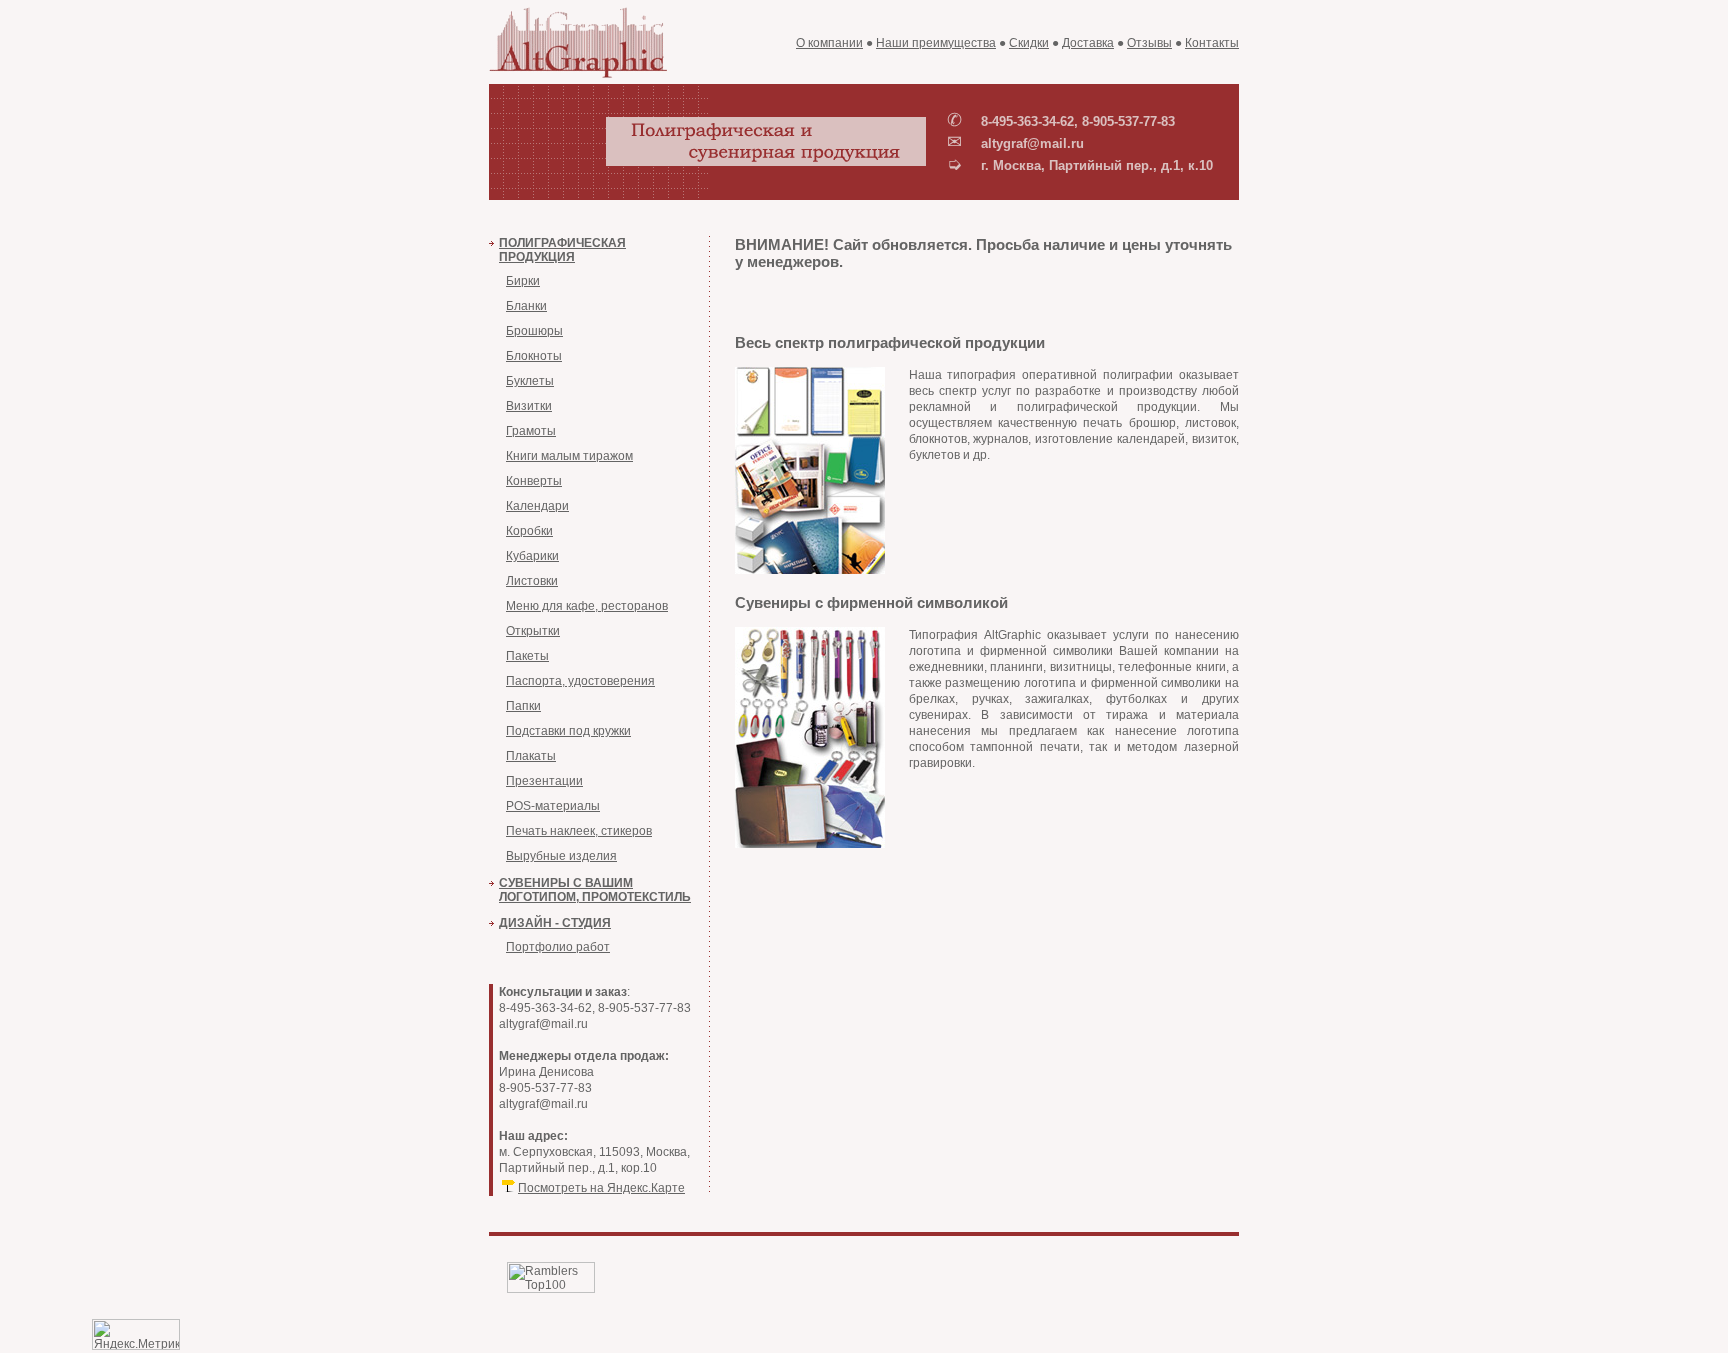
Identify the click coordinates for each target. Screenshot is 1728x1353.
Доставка (1088, 43)
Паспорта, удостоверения (580, 681)
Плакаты (531, 756)
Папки (523, 706)
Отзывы (1149, 43)
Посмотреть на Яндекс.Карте (601, 1188)
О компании (829, 43)
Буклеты (530, 381)
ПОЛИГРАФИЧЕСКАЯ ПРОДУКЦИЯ (562, 250)
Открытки (533, 631)
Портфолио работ (558, 947)
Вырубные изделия (561, 856)
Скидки (1029, 43)
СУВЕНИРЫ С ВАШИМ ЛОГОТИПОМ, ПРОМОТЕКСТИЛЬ (595, 890)
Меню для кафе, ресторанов (587, 606)
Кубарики (532, 556)
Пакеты (527, 656)
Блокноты (534, 356)
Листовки (532, 581)
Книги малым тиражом (569, 456)
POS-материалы (553, 806)
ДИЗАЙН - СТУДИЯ (555, 923)
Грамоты (531, 431)
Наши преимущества (936, 43)
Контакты (1212, 43)
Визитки (529, 406)
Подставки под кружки (568, 731)
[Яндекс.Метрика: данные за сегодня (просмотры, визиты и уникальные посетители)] (136, 1334)
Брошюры (534, 331)
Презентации (544, 781)
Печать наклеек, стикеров (579, 831)
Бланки (526, 306)
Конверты (534, 481)
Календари (537, 506)
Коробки (529, 531)
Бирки (523, 281)
